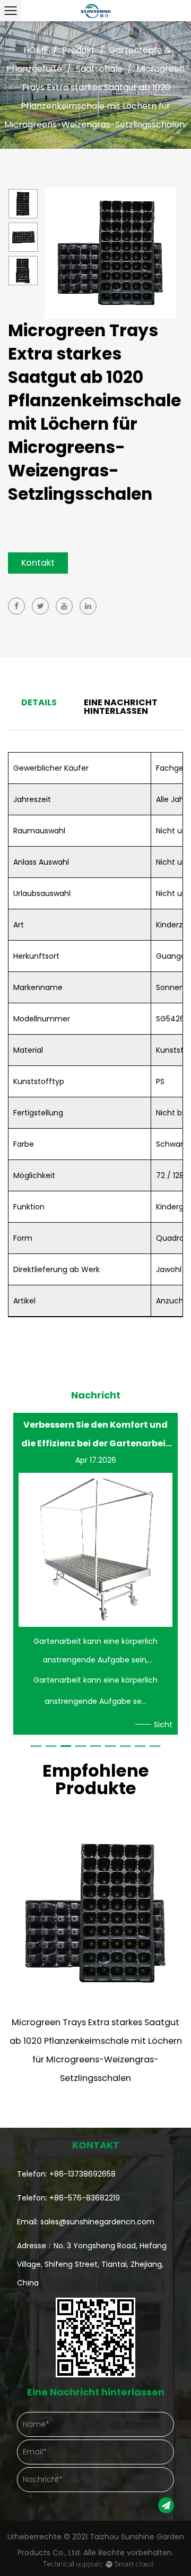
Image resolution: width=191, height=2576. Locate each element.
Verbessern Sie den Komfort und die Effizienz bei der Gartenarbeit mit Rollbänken (95, 1434)
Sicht (163, 1725)
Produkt (79, 50)
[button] (36, 1746)
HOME (36, 50)
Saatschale (99, 69)
